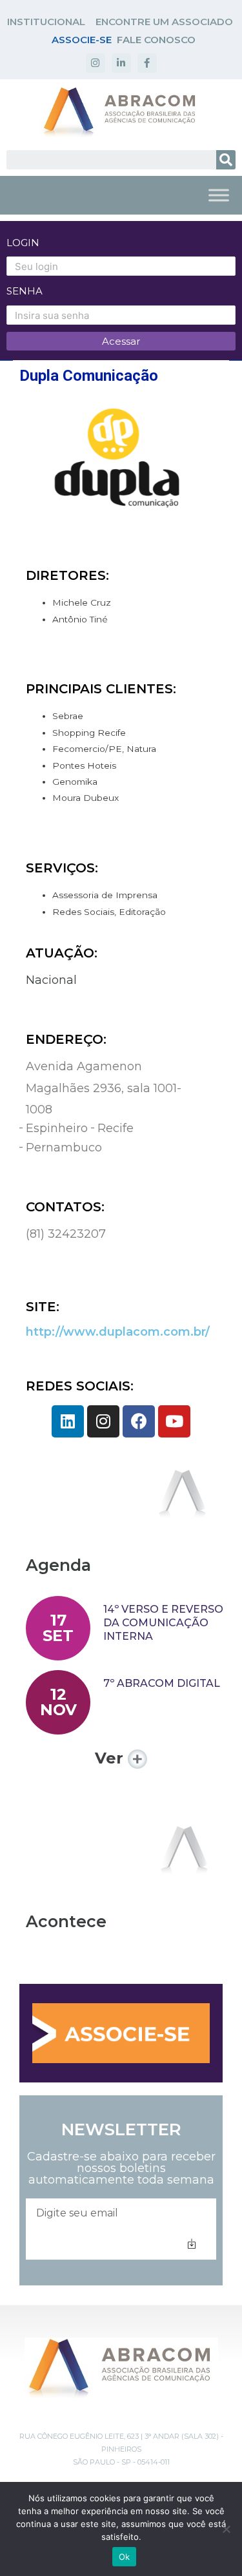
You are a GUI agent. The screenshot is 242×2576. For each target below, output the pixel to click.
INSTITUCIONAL (46, 22)
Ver (111, 1758)
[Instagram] (96, 63)
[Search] (226, 160)
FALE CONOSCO (156, 40)
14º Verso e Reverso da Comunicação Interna (163, 1623)
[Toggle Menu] (219, 195)
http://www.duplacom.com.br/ (118, 1332)
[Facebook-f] (147, 63)
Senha (25, 291)
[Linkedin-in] (121, 63)
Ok (125, 2557)
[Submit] (192, 2244)
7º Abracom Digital (162, 1683)
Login (23, 243)
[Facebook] (139, 1421)
